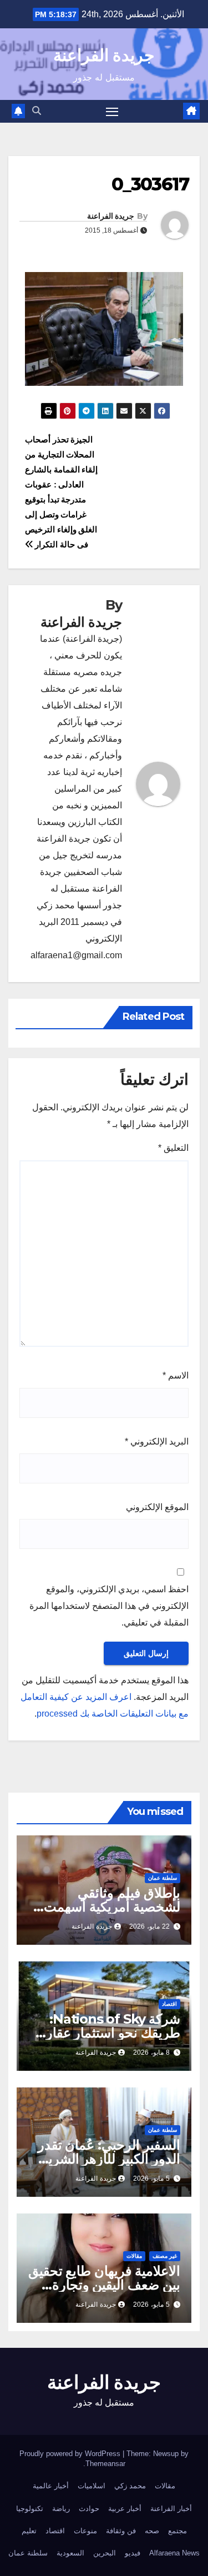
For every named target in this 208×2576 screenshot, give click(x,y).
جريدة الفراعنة (104, 55)
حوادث (89, 2509)
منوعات (85, 2531)
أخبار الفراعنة (171, 2509)
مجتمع (177, 2531)
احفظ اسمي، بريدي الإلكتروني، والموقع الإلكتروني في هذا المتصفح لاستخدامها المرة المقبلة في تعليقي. (109, 1606)
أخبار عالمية (51, 2486)
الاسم (176, 1375)
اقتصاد (169, 2004)
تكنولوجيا (30, 2509)
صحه (152, 2531)
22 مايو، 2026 (149, 1926)
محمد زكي (130, 2486)
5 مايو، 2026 (151, 2178)
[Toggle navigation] (112, 112)
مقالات (134, 2256)
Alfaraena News (174, 2553)
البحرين (105, 2553)
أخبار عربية (125, 2509)
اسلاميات (92, 2486)
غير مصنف (165, 2256)
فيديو (133, 2553)
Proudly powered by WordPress (71, 2454)
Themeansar (105, 2464)
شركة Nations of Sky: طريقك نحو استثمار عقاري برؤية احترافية (108, 2033)
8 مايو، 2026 (151, 2052)
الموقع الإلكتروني (157, 1507)
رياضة (61, 2509)
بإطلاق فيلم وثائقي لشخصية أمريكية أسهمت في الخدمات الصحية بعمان (107, 1907)
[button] (37, 111)
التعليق (173, 1148)
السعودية (70, 2553)
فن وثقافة (121, 2531)
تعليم (29, 2531)
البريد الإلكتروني (157, 1442)
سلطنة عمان (163, 1878)
